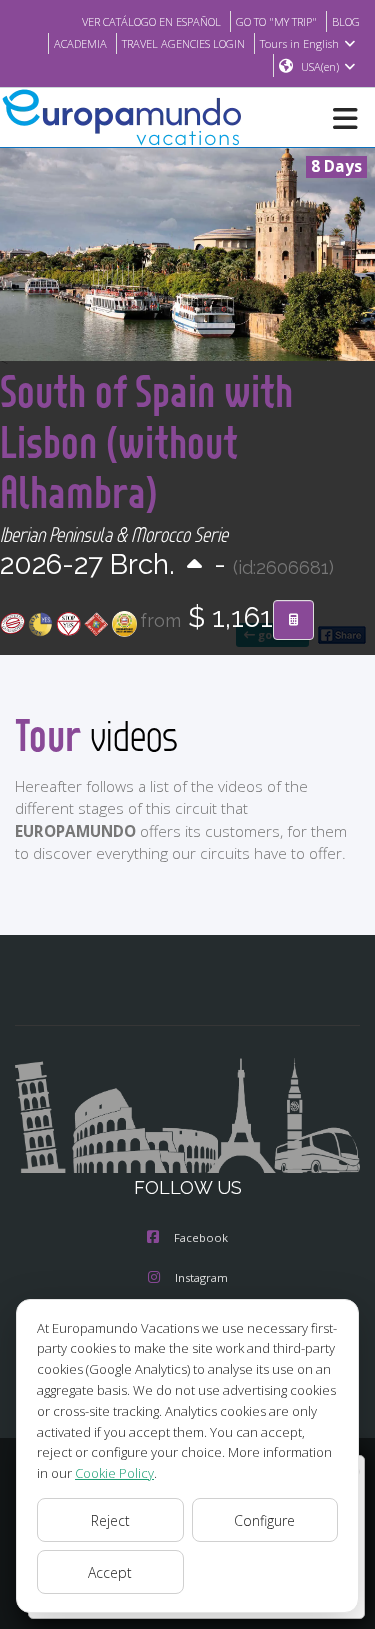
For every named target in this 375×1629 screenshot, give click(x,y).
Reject (110, 1520)
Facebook (201, 1237)
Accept (110, 1572)
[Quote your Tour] (293, 620)
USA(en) (320, 66)
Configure (264, 1520)
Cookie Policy (114, 1473)
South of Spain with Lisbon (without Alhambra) (146, 441)
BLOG (346, 21)
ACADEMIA (80, 43)
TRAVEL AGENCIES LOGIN (183, 43)
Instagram (201, 1277)
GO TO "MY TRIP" (276, 21)
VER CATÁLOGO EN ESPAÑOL (151, 21)
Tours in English (299, 43)
